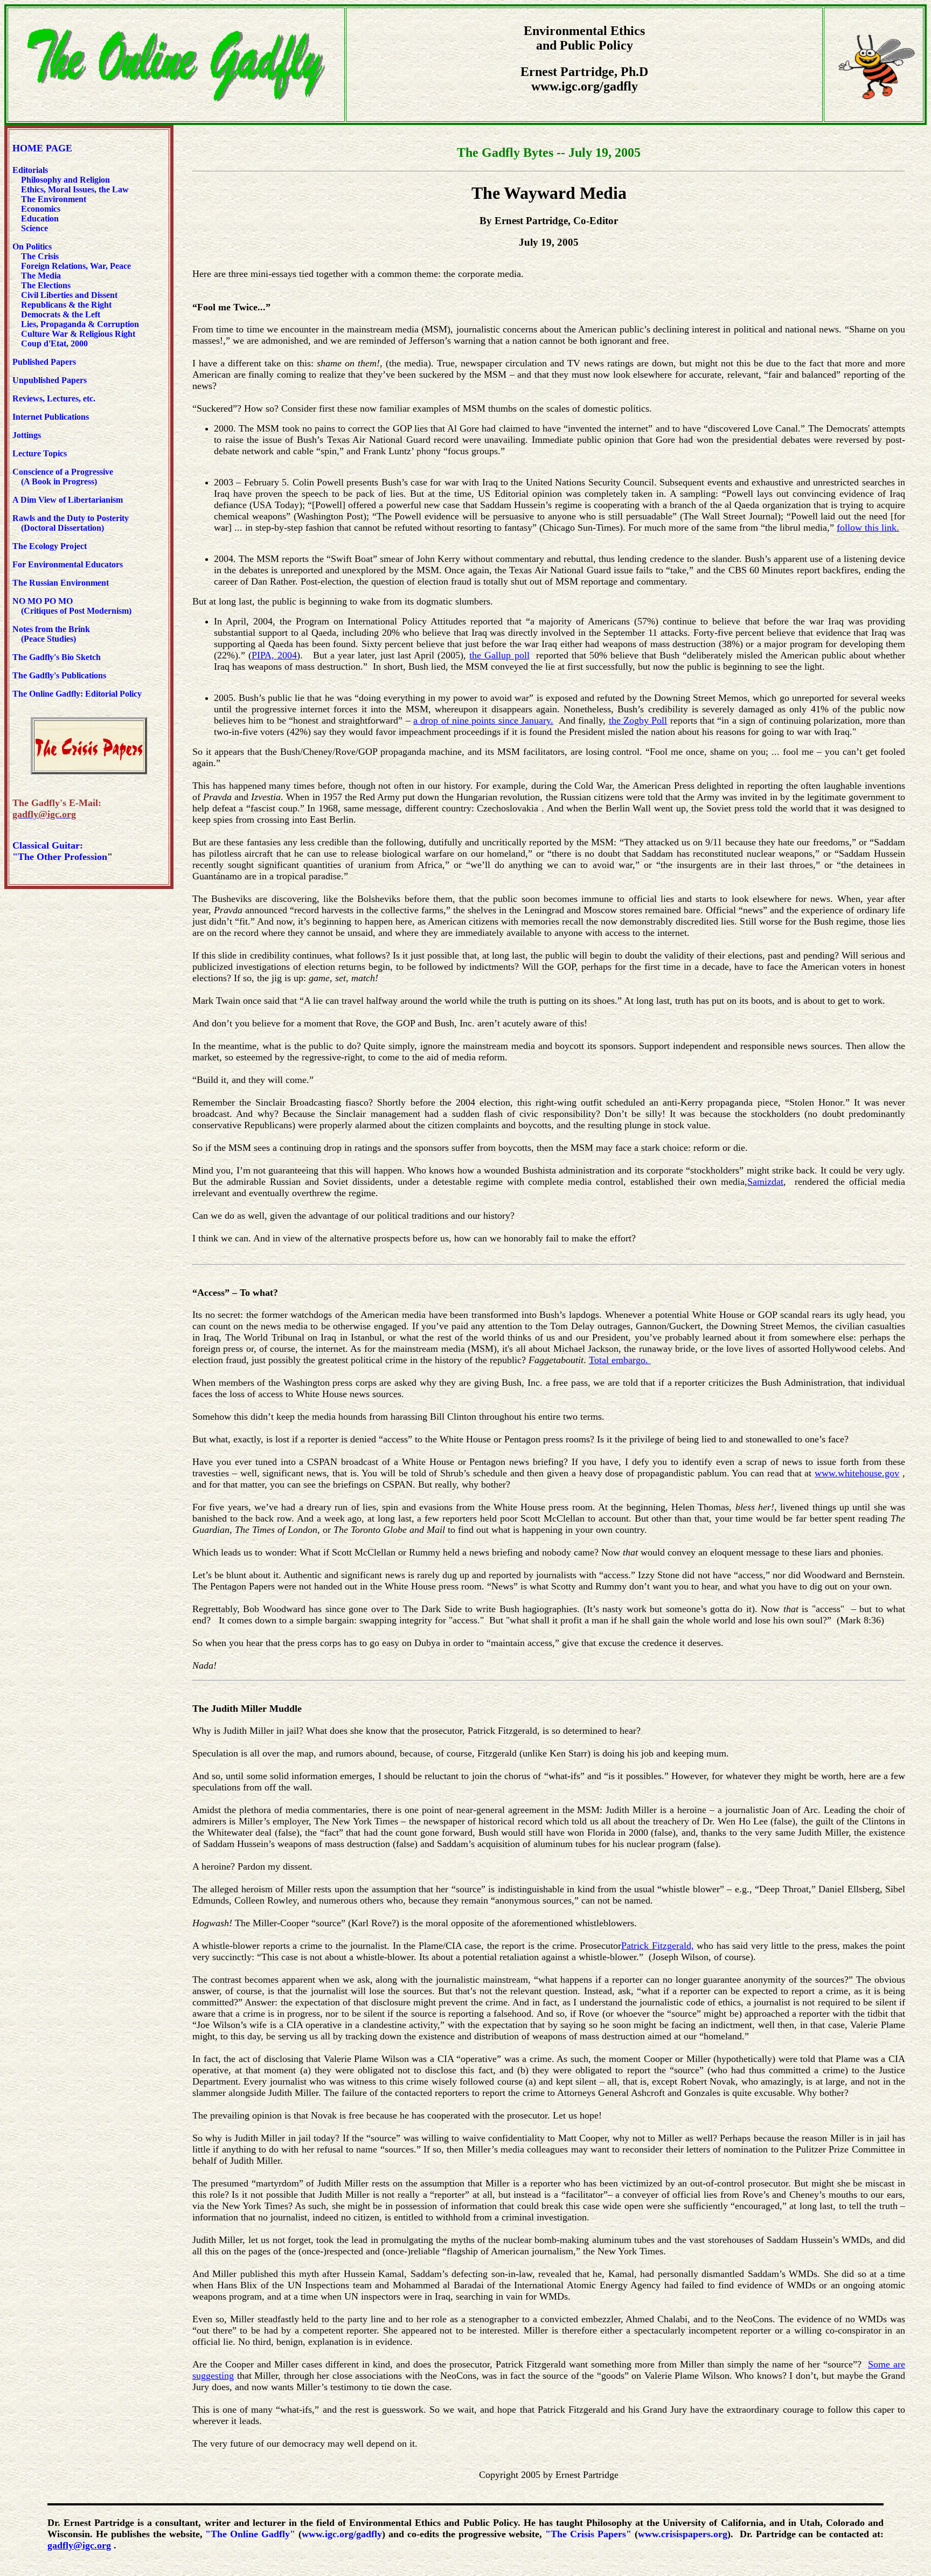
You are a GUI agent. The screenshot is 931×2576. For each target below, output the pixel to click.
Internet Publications (51, 417)
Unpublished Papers (50, 380)
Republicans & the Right (66, 305)
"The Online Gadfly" (250, 2534)
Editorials (30, 170)
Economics (40, 209)
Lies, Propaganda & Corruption (80, 324)
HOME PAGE (42, 148)
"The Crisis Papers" (588, 2534)
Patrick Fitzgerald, (657, 1946)
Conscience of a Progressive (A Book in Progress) (63, 477)
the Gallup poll (499, 655)
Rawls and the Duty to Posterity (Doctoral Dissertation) (71, 523)
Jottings (27, 435)
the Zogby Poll (638, 720)
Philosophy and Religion (65, 180)
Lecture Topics (40, 453)
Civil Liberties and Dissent (68, 295)
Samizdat (765, 1182)
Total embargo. (619, 1360)
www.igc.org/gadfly (342, 2534)
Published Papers (44, 362)
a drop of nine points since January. (483, 720)
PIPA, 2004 (274, 655)
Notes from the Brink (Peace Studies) (51, 634)
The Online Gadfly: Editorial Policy (77, 694)
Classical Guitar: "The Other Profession (60, 851)
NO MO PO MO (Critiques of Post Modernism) (72, 606)
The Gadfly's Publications (59, 675)
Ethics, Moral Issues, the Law (75, 189)
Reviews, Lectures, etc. (56, 398)
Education (39, 218)
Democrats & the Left (61, 314)
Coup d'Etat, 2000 (54, 343)
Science (34, 228)
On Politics (32, 247)
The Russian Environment (61, 583)
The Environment (54, 199)
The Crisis (40, 256)
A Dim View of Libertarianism (68, 500)
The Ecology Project (50, 546)
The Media (41, 276)
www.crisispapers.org (683, 2534)
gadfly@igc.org (79, 2545)
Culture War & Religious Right (78, 334)
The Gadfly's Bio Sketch (57, 657)
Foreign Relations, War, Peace (76, 266)
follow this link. (868, 527)
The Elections (46, 285)
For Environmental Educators (68, 564)
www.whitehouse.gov (857, 1473)
